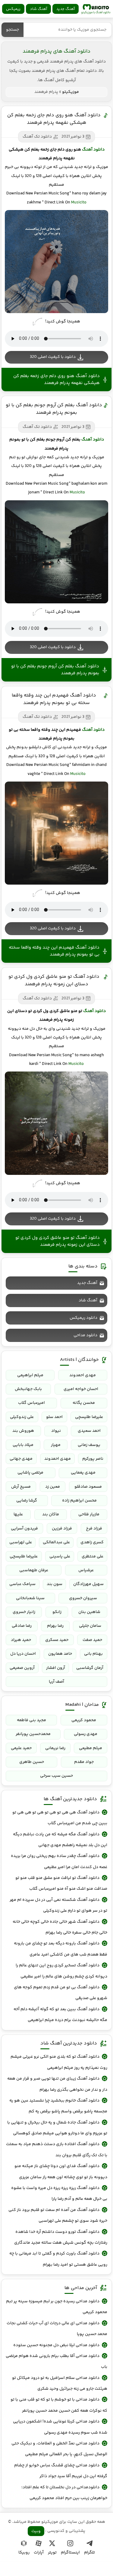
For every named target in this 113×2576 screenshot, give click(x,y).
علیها (18, 1514)
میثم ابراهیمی (30, 1375)
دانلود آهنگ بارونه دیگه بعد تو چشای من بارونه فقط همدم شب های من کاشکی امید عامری (61, 1949)
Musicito (79, 203)
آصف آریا (56, 1682)
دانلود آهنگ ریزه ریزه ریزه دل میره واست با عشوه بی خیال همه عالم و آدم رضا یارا (59, 2193)
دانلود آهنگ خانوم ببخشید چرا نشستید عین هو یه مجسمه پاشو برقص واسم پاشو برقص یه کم (58, 2106)
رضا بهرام (55, 1626)
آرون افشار (56, 1668)
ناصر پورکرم (93, 1459)
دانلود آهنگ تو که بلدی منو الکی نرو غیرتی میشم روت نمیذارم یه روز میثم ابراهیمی (59, 2062)
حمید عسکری (57, 1640)
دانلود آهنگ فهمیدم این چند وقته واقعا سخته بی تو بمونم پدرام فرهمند (54, 699)
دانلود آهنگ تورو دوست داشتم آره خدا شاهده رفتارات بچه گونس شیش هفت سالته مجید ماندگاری (61, 2237)
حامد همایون (60, 1654)
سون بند (55, 1584)
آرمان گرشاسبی (90, 1668)
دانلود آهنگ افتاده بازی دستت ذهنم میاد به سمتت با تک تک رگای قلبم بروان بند (57, 2150)
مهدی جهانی (21, 1459)
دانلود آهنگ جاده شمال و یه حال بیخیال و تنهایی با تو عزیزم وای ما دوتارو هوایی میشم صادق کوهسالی (57, 2128)
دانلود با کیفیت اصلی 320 (53, 357)
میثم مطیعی (91, 1748)
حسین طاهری (32, 1762)
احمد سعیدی (89, 1431)
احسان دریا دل (23, 1654)
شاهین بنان (89, 1612)
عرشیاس (86, 1570)
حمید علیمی (21, 1748)
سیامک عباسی (22, 1584)
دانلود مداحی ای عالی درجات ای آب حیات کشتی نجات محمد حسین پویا (57, 2329)
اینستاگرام (70, 2553)
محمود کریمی (84, 1720)
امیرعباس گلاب (31, 1403)
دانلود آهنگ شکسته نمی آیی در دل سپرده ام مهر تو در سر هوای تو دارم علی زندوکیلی (58, 1905)
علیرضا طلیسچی (89, 1417)
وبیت (36, 2531)
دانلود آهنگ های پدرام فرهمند (56, 51)
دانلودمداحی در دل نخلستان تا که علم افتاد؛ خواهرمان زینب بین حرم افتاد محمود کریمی (64, 2493)
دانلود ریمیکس (83, 1318)
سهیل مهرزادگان (88, 1584)
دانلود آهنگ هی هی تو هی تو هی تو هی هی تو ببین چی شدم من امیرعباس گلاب (60, 1818)
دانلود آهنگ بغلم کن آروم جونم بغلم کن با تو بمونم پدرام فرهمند (54, 409)
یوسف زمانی (89, 1445)
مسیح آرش (21, 1487)
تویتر (52, 2553)
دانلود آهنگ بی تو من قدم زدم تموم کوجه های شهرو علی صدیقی (61, 1993)
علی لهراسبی (21, 1542)
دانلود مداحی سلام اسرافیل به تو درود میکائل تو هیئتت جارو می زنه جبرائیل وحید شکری (60, 2383)
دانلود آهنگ (93, 150)
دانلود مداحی (85, 1335)
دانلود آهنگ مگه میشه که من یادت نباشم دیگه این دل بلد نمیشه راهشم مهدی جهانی (60, 1840)
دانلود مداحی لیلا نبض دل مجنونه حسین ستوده (56, 2345)
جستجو (13, 30)
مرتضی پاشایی (30, 1473)
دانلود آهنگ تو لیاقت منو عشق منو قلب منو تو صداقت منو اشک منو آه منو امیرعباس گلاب (61, 1883)
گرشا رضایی (27, 1501)
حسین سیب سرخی (56, 1776)
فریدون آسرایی (24, 1529)
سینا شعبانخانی (30, 1598)
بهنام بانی (93, 1654)
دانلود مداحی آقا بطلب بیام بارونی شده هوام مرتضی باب (56, 2361)
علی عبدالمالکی (56, 1542)
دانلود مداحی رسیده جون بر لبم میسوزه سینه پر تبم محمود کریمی (57, 2307)
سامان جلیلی (90, 1626)
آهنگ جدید (66, 9)
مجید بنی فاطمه (31, 1720)
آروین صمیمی (22, 1668)
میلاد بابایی (23, 1445)
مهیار (56, 1445)
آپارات (39, 2553)
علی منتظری (93, 1556)
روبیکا (24, 2553)
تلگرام (89, 2553)
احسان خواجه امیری (81, 1389)
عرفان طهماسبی (34, 1570)
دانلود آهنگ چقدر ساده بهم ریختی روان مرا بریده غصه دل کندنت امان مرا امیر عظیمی (59, 1861)
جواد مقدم (84, 1762)
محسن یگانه (84, 1403)
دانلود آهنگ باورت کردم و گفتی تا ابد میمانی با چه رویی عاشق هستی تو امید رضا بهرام (58, 2259)
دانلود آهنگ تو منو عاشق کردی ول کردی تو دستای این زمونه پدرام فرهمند (54, 980)
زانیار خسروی (24, 1612)
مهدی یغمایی (83, 1473)
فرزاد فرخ (94, 1529)
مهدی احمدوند (83, 1375)
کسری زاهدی (92, 1542)
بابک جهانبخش (28, 1389)
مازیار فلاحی (89, 1514)
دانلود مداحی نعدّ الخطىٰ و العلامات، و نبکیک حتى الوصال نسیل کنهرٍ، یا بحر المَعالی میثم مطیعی (59, 2449)
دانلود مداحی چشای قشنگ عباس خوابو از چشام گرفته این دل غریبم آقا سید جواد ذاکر (61, 2471)
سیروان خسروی (83, 1598)
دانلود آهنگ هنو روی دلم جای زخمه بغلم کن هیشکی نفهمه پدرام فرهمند (54, 119)
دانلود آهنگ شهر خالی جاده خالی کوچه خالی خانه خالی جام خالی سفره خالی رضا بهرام (60, 1927)
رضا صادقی (22, 1626)
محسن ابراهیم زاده (79, 1501)
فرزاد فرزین (62, 1529)
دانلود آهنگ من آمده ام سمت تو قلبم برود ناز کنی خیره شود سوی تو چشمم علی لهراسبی (58, 2215)
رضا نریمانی (55, 1748)
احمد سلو (54, 1417)
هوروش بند (23, 1431)
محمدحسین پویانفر (33, 1734)
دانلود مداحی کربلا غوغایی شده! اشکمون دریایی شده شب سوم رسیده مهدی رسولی (60, 2427)
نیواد (56, 1431)
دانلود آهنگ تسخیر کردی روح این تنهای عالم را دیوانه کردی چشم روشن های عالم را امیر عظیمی (61, 1971)
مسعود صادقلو (88, 1487)
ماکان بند (51, 1514)
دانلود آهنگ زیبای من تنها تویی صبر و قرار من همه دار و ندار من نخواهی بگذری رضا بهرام (57, 2084)
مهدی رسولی (86, 1734)
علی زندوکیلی (22, 1417)
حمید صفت (92, 1640)
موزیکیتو (96, 9)
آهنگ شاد (38, 9)
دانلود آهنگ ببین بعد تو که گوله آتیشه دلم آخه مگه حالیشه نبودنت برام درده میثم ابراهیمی (60, 2015)
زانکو (57, 1612)
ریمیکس (13, 9)
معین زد (53, 1487)
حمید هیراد (21, 1640)
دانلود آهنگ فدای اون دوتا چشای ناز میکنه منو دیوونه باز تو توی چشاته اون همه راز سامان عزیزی (61, 2172)
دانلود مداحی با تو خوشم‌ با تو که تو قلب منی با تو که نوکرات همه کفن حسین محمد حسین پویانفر (59, 2405)
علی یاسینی (60, 1556)
